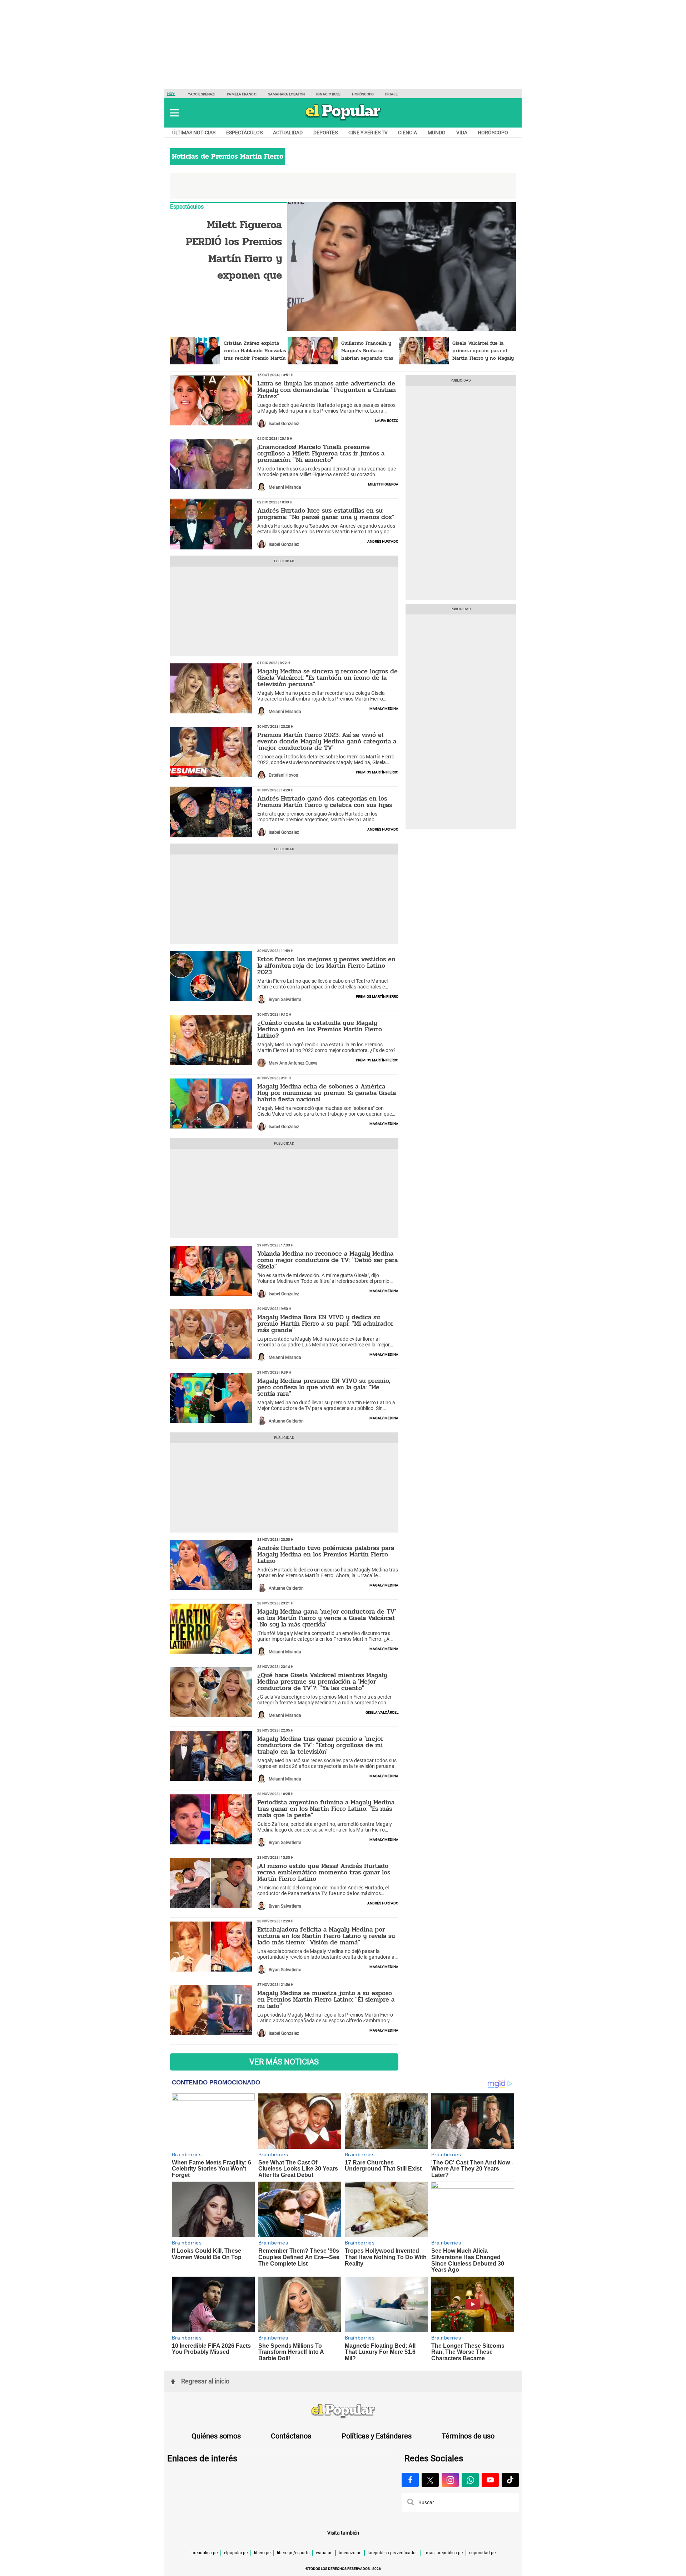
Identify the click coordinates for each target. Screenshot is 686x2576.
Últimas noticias (194, 133)
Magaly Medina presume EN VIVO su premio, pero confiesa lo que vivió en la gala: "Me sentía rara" (324, 1387)
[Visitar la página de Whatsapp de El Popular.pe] (470, 2480)
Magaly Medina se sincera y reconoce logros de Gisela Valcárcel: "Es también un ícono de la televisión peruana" (327, 678)
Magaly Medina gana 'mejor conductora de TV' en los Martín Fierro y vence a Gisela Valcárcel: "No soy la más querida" (327, 1618)
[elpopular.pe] (343, 120)
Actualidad (288, 133)
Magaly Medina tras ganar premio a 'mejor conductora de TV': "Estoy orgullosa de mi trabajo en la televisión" (320, 1745)
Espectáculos (244, 133)
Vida (462, 133)
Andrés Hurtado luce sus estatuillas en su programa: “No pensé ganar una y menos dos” (326, 514)
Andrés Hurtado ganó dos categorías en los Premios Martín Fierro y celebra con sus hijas (325, 802)
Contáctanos (291, 2436)
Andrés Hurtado (383, 541)
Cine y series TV (368, 133)
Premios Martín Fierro (377, 772)
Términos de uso (468, 2436)
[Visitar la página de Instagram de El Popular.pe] (450, 2480)
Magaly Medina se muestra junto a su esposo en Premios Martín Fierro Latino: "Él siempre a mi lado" (326, 1999)
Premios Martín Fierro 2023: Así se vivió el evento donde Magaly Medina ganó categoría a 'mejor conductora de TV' (327, 741)
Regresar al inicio (205, 2381)
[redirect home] (343, 2411)
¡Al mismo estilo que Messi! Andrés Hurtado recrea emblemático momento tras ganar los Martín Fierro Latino (324, 1872)
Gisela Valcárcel (382, 1712)
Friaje (391, 94)
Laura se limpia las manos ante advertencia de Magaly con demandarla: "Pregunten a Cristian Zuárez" (327, 390)
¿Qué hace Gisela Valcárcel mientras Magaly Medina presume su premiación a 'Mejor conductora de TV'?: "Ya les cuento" (322, 1681)
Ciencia (407, 133)
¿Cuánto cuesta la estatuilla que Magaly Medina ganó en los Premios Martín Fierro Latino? (320, 1029)
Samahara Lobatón (287, 94)
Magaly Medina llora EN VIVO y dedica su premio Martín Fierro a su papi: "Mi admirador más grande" (325, 1324)
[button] (174, 113)
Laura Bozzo (387, 420)
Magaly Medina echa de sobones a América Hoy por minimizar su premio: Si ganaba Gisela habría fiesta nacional (327, 1093)
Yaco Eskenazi (202, 94)
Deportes (325, 133)
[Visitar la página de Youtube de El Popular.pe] (490, 2480)
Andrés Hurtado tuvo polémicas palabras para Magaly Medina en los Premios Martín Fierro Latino (326, 1554)
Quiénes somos (216, 2436)
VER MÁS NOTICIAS (284, 2062)
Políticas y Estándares (377, 2436)
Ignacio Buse (328, 94)
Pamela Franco (242, 94)
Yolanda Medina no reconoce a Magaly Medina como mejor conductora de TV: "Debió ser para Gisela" (327, 1260)
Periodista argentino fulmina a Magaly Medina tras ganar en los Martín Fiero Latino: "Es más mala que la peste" (326, 1809)
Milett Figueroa (383, 484)
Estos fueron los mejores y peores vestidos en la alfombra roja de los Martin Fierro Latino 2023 (326, 966)
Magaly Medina (384, 708)
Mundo (437, 133)
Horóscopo (363, 94)
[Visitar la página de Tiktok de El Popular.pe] (510, 2480)
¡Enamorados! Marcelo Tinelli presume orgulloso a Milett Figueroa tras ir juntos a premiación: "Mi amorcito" (321, 453)
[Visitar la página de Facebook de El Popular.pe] (410, 2480)
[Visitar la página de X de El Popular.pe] (430, 2480)
